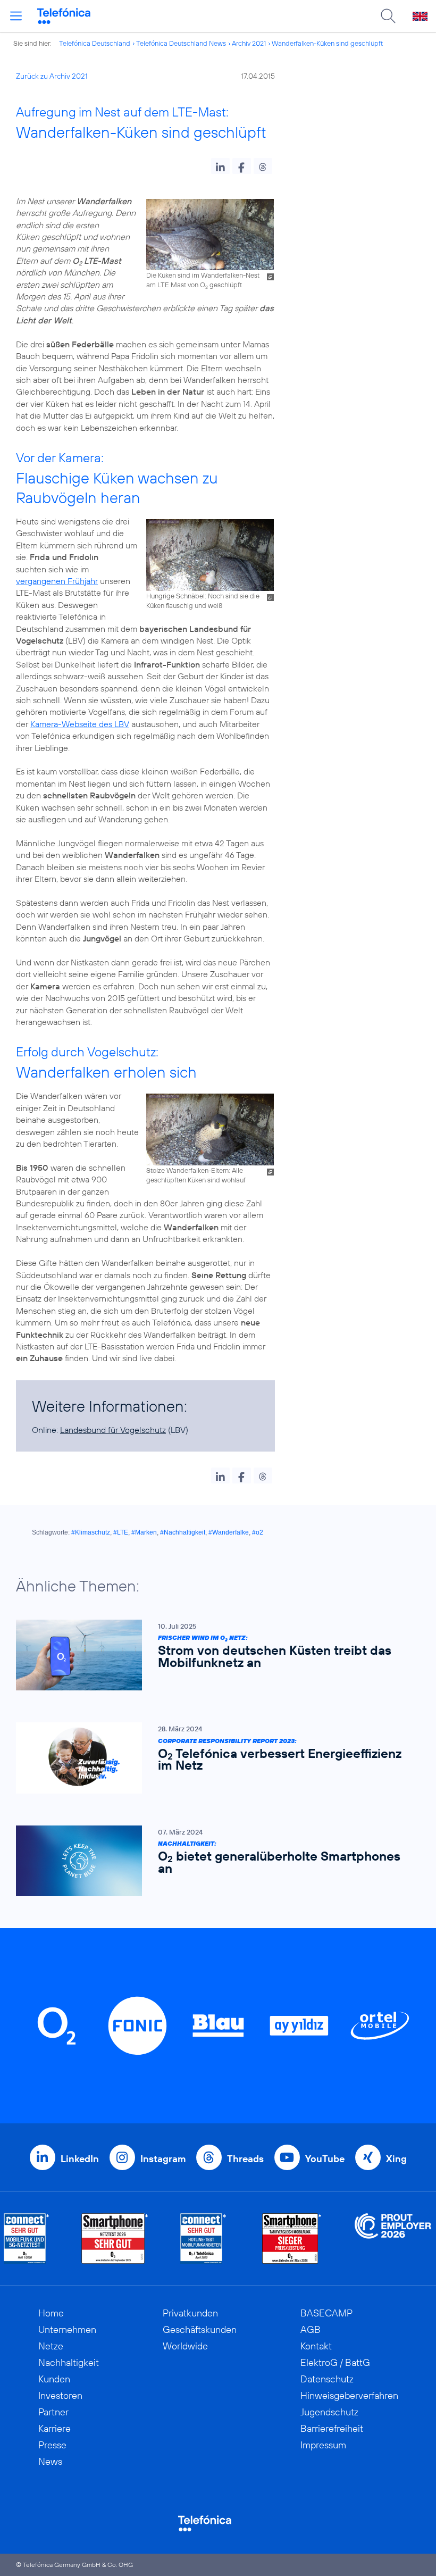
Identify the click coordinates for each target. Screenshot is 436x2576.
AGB (311, 2329)
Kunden (54, 2379)
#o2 (258, 1532)
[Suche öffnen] (388, 16)
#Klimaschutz (91, 1532)
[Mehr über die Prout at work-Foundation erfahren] (393, 2239)
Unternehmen (67, 2329)
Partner (53, 2412)
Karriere (54, 2428)
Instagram (163, 2159)
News (50, 2461)
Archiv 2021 (249, 43)
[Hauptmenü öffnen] (16, 16)
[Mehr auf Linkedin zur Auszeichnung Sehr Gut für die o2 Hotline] (203, 2239)
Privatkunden (190, 2313)
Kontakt (316, 2346)
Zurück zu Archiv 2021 (52, 76)
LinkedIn (80, 2159)
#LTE (121, 1532)
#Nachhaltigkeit (183, 1532)
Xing (396, 2159)
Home (51, 2313)
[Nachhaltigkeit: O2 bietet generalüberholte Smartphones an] (213, 1861)
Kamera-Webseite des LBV (80, 724)
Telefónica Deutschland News (181, 43)
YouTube (325, 2159)
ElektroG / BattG (335, 2362)
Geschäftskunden (200, 2329)
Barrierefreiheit (332, 2428)
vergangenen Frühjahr (57, 581)
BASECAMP (326, 2313)
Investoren (60, 2395)
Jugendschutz (329, 2412)
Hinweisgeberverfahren (349, 2395)
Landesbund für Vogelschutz (113, 1430)
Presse (52, 2445)
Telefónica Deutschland (95, 43)
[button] (220, 166)
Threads (245, 2159)
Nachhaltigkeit (69, 2362)
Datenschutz (327, 2379)
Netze (51, 2346)
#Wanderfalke (229, 1532)
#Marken (144, 1532)
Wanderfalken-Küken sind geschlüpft (327, 43)
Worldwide (185, 2346)
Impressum (323, 2445)
